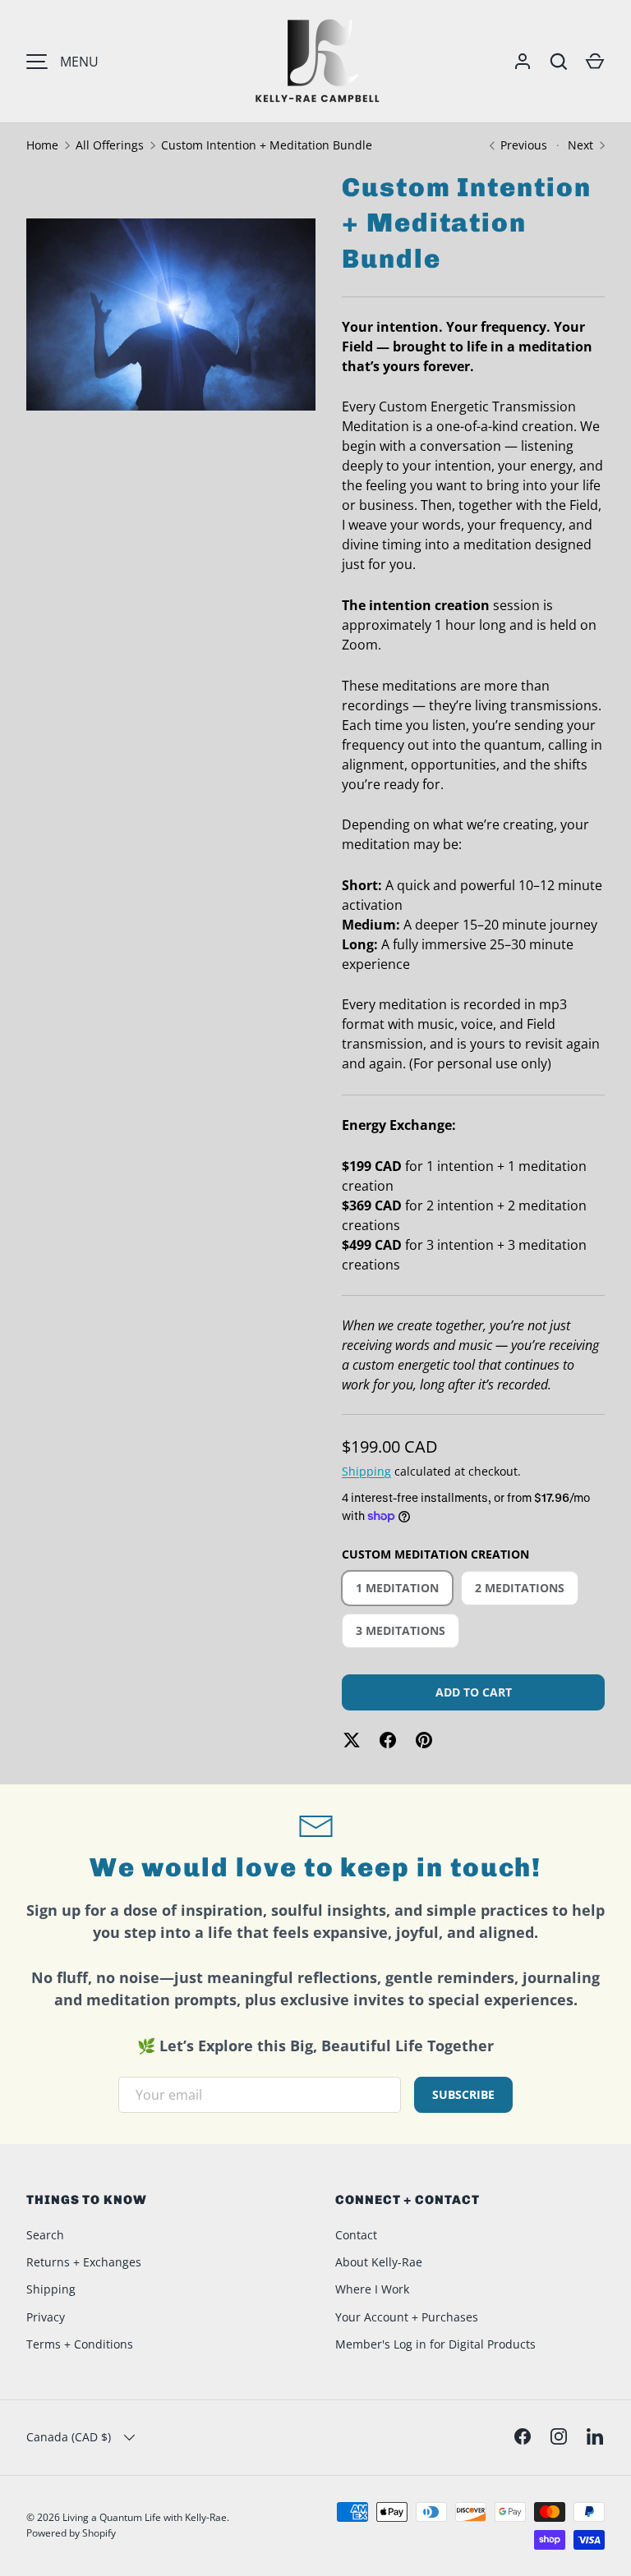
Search (45, 2235)
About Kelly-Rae (379, 2262)
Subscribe (463, 2094)
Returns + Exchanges (84, 2262)
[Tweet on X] (352, 1740)
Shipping (366, 1471)
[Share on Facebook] (388, 1740)
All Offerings (110, 145)
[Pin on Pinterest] (424, 1740)
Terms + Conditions (80, 2344)
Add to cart (474, 1692)
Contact (356, 2235)
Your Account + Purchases (407, 2317)
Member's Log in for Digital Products (435, 2344)
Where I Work (372, 2289)
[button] (595, 62)
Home (42, 145)
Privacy (46, 2317)
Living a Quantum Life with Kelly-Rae (145, 2517)
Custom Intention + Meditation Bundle (267, 145)
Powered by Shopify (71, 2533)
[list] (176, 319)
